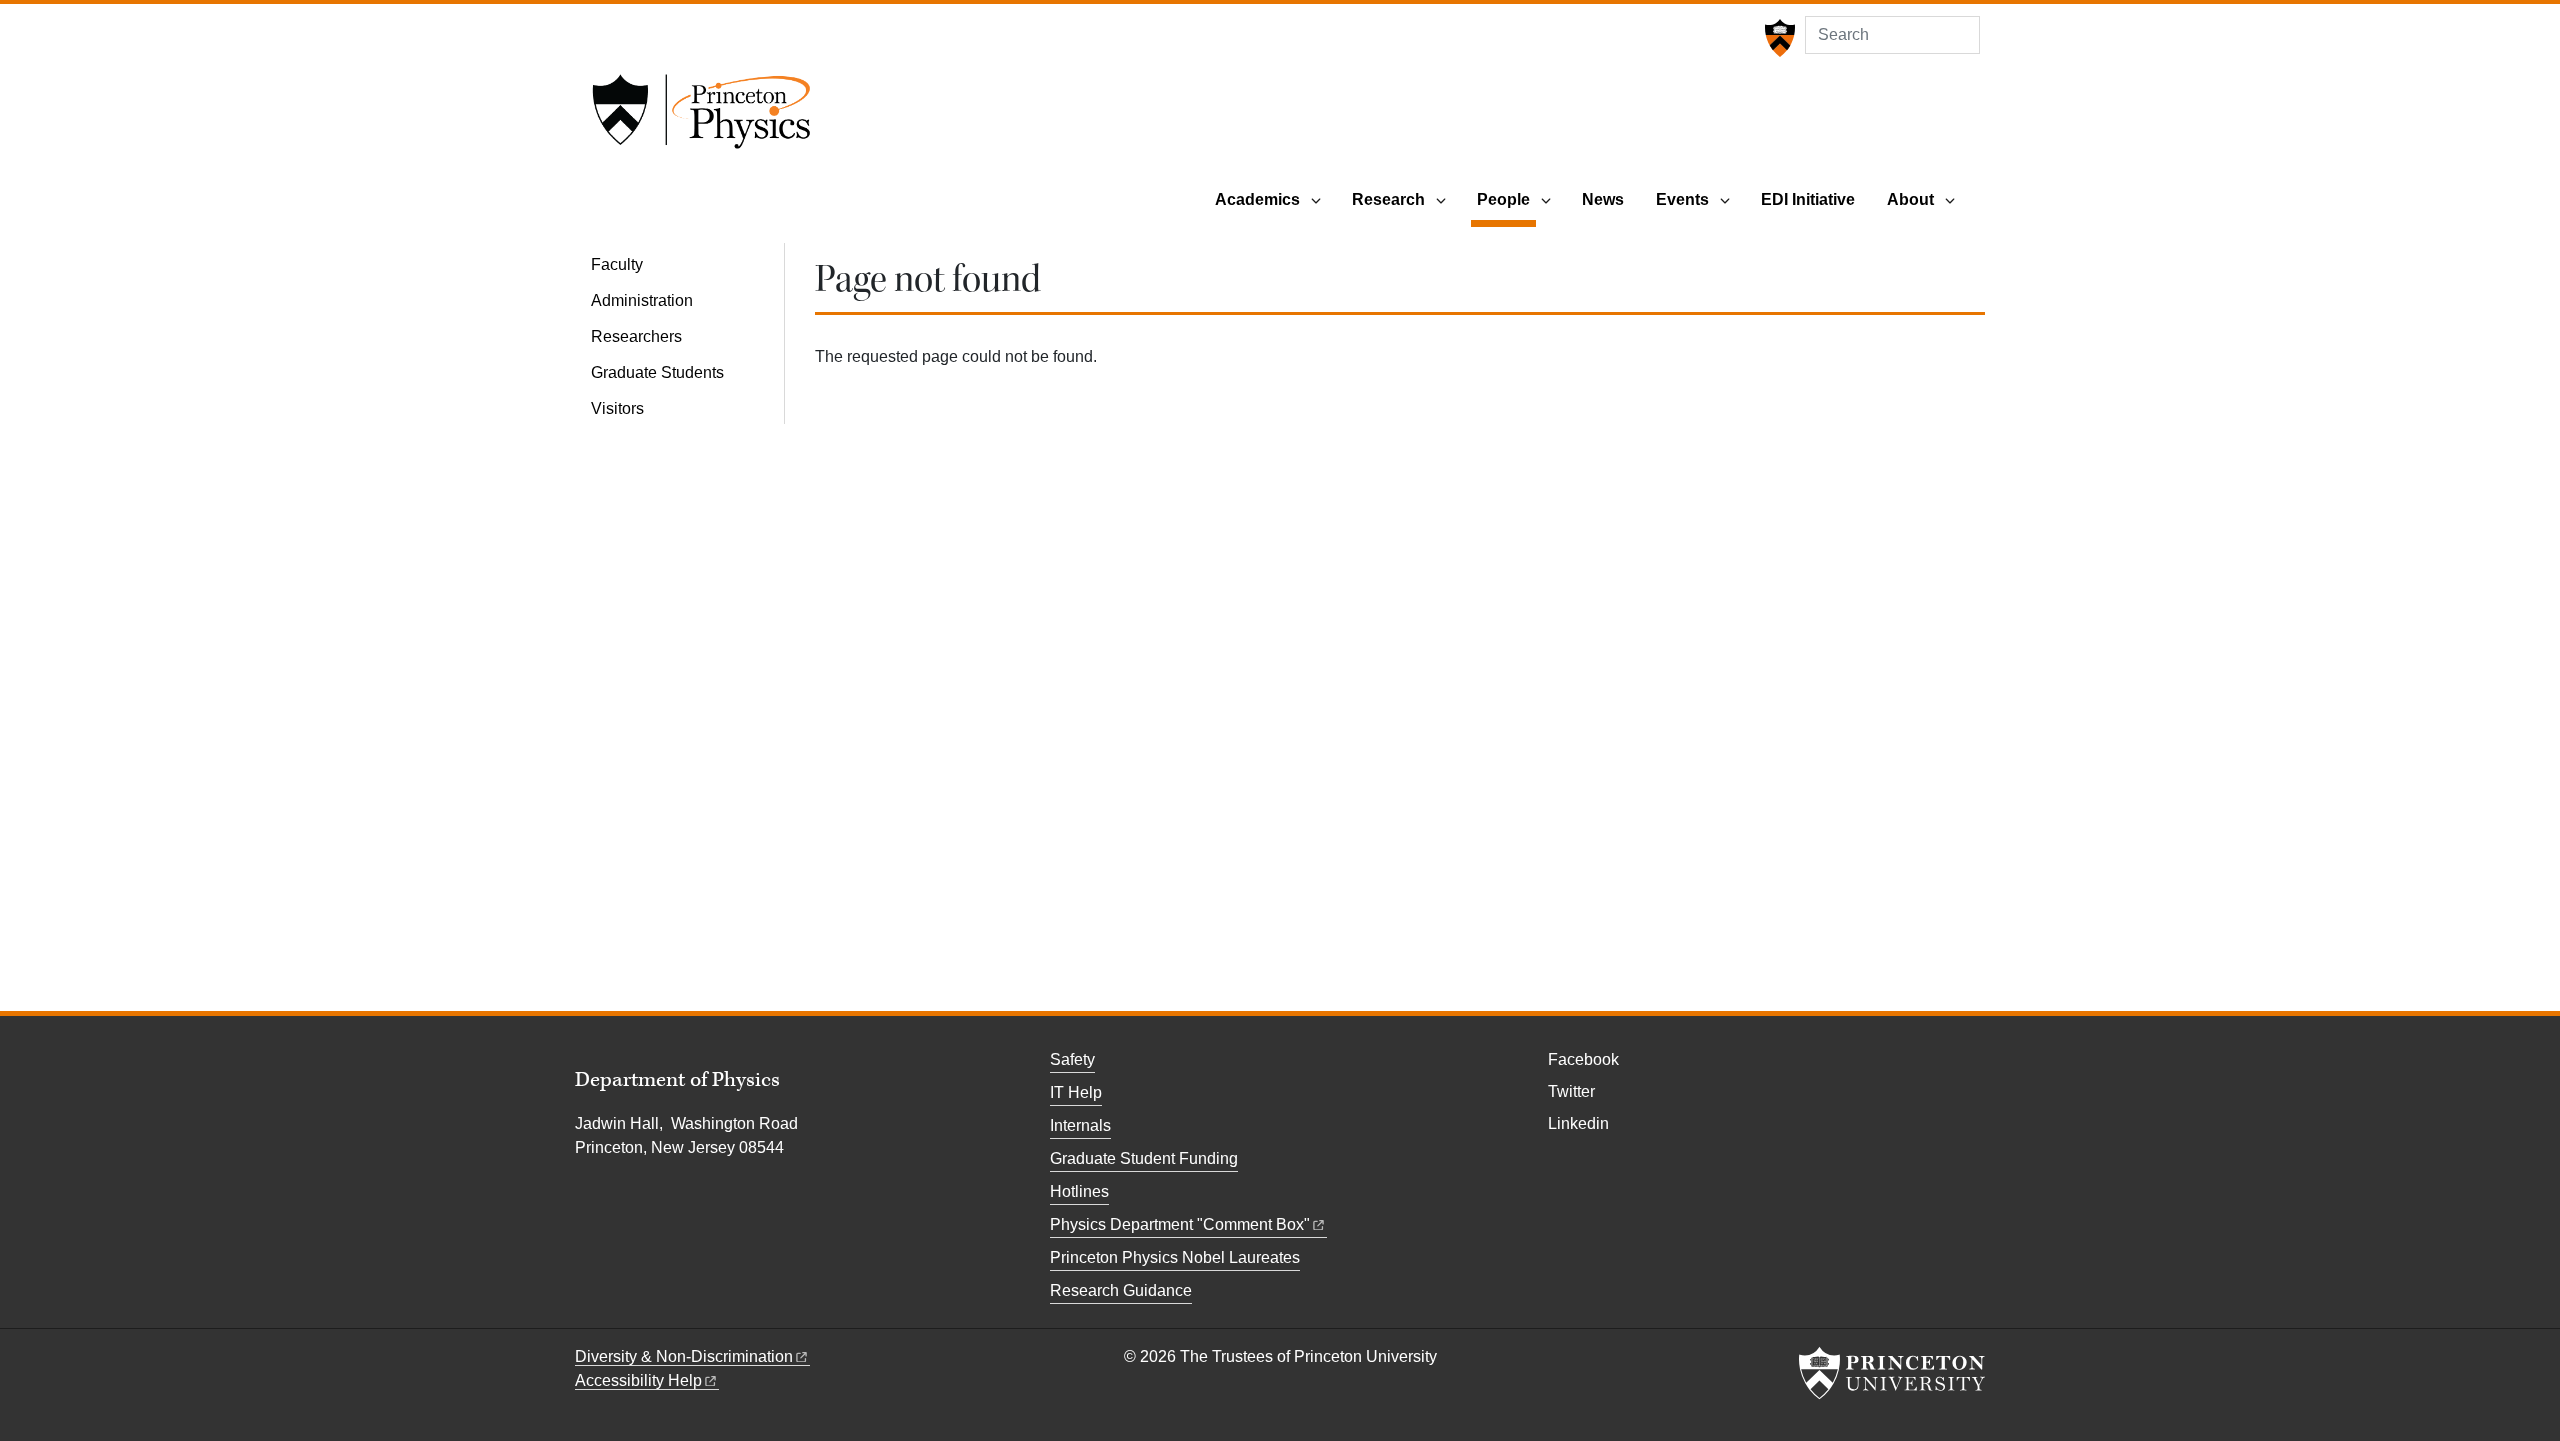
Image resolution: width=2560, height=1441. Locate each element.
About (1910, 199)
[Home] (701, 118)
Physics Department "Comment (1180, 1224)
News (1603, 199)
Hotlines (1079, 1191)
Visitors (617, 408)
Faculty (617, 264)
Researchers (636, 336)
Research (1388, 199)
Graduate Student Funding (1144, 1158)
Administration (642, 300)
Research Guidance (1121, 1290)
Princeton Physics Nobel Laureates (1175, 1257)
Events (1682, 199)
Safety (1072, 1059)
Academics (1257, 199)
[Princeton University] (1777, 38)
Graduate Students (657, 372)
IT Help (1076, 1092)
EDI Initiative (1808, 199)
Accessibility (638, 1380)
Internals (1080, 1125)
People (1506, 199)
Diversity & (684, 1356)
